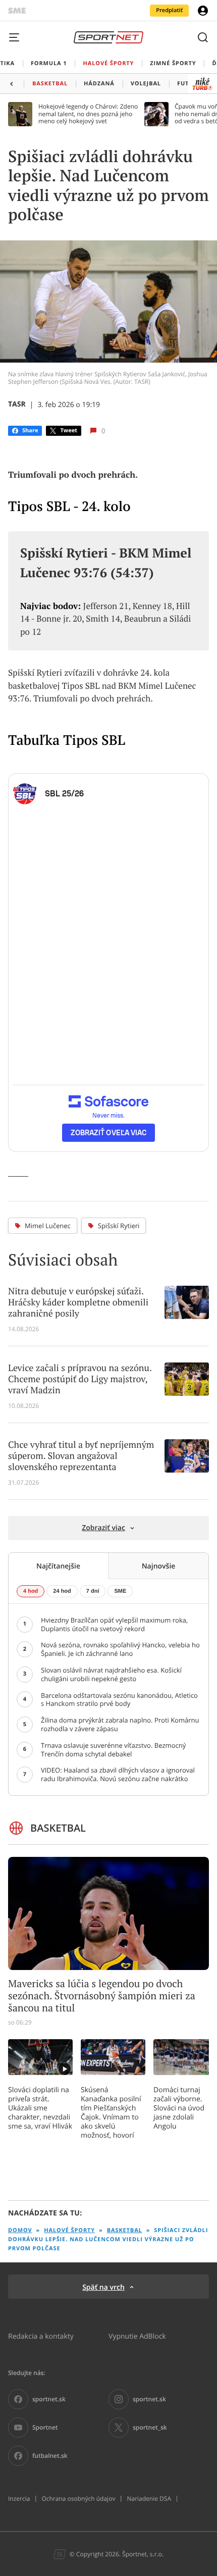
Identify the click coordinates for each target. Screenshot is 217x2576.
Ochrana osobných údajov (78, 2499)
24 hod (62, 1591)
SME (120, 1591)
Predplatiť (169, 10)
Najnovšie (159, 1566)
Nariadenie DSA (149, 2499)
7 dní (93, 1591)
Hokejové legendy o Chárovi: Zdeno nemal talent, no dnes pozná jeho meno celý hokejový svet (88, 114)
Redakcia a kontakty (41, 2336)
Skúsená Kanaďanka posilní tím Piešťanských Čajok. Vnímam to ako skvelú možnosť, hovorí (111, 2112)
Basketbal (125, 2230)
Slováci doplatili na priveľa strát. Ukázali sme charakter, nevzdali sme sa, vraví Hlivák (40, 2108)
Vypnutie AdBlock (137, 2336)
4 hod (31, 1591)
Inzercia (19, 2499)
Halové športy (69, 2230)
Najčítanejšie (58, 1566)
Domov (20, 2230)
